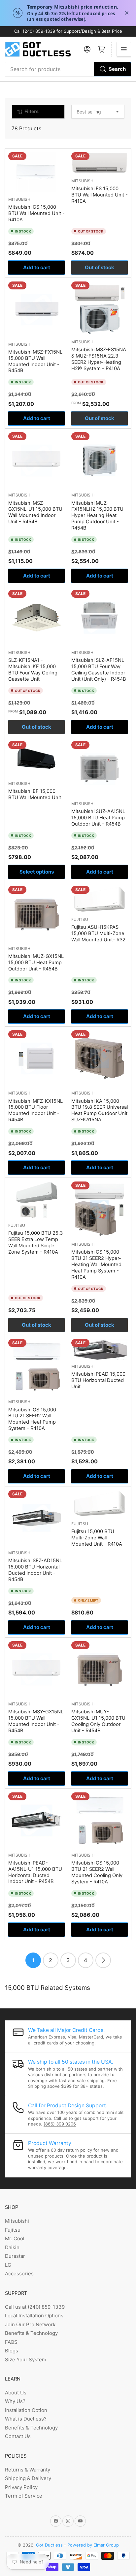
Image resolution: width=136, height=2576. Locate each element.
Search (117, 69)
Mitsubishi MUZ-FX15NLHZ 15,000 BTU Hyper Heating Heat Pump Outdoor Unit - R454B (97, 516)
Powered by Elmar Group (93, 2545)
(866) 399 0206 (60, 2124)
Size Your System (26, 2360)
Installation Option (26, 2410)
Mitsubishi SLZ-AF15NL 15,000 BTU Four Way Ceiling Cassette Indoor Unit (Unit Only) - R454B (99, 670)
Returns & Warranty (28, 2470)
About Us (16, 2393)
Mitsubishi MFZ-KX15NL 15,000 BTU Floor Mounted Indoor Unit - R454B (35, 1111)
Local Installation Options (34, 2316)
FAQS (11, 2342)
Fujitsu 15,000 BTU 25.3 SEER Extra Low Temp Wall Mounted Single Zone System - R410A (35, 1243)
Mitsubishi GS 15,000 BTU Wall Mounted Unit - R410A (36, 213)
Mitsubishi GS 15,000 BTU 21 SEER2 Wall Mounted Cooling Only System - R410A (97, 1872)
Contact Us (18, 2436)
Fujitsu (80, 919)
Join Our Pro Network (30, 2324)
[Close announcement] (127, 13)
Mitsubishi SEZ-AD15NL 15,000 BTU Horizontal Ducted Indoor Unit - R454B (35, 1570)
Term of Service (24, 2496)
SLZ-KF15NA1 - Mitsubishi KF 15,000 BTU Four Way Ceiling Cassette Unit (33, 670)
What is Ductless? (26, 2419)
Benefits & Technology (31, 2333)
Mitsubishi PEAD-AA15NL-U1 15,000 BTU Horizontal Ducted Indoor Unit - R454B (35, 1872)
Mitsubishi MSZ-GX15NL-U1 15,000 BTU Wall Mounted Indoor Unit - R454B (35, 513)
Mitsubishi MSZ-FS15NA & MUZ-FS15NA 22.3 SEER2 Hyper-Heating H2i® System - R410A (99, 359)
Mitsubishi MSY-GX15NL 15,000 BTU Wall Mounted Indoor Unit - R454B (36, 1721)
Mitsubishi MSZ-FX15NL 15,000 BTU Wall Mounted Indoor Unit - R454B (35, 361)
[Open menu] (124, 49)
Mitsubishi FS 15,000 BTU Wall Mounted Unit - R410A (100, 195)
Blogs (12, 2351)
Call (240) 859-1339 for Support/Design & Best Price (68, 31)
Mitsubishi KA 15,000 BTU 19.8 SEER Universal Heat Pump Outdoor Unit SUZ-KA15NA (100, 1111)
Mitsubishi (20, 199)
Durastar (15, 2256)
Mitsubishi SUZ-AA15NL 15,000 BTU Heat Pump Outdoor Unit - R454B (98, 818)
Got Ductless (49, 2545)
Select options (37, 872)
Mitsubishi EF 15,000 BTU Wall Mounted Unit (35, 794)
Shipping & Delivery (28, 2478)
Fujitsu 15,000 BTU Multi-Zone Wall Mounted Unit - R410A (97, 1538)
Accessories (19, 2274)
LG (8, 2265)
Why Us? (15, 2401)
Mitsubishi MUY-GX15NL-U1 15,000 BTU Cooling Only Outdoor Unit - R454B (98, 1721)
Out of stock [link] (100, 267)
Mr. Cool (15, 2238)
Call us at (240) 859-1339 (35, 2307)
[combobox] (68, 69)
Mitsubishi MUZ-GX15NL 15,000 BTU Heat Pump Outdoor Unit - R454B (36, 963)
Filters (32, 111)
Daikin (12, 2247)
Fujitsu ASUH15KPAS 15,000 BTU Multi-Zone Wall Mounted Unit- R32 (98, 933)
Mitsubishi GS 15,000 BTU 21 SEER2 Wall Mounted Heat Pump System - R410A (32, 1419)
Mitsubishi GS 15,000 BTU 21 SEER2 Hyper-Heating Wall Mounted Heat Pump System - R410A (96, 1265)
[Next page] (103, 1960)
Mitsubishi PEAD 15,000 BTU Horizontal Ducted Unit (98, 1380)
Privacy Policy (21, 2487)
